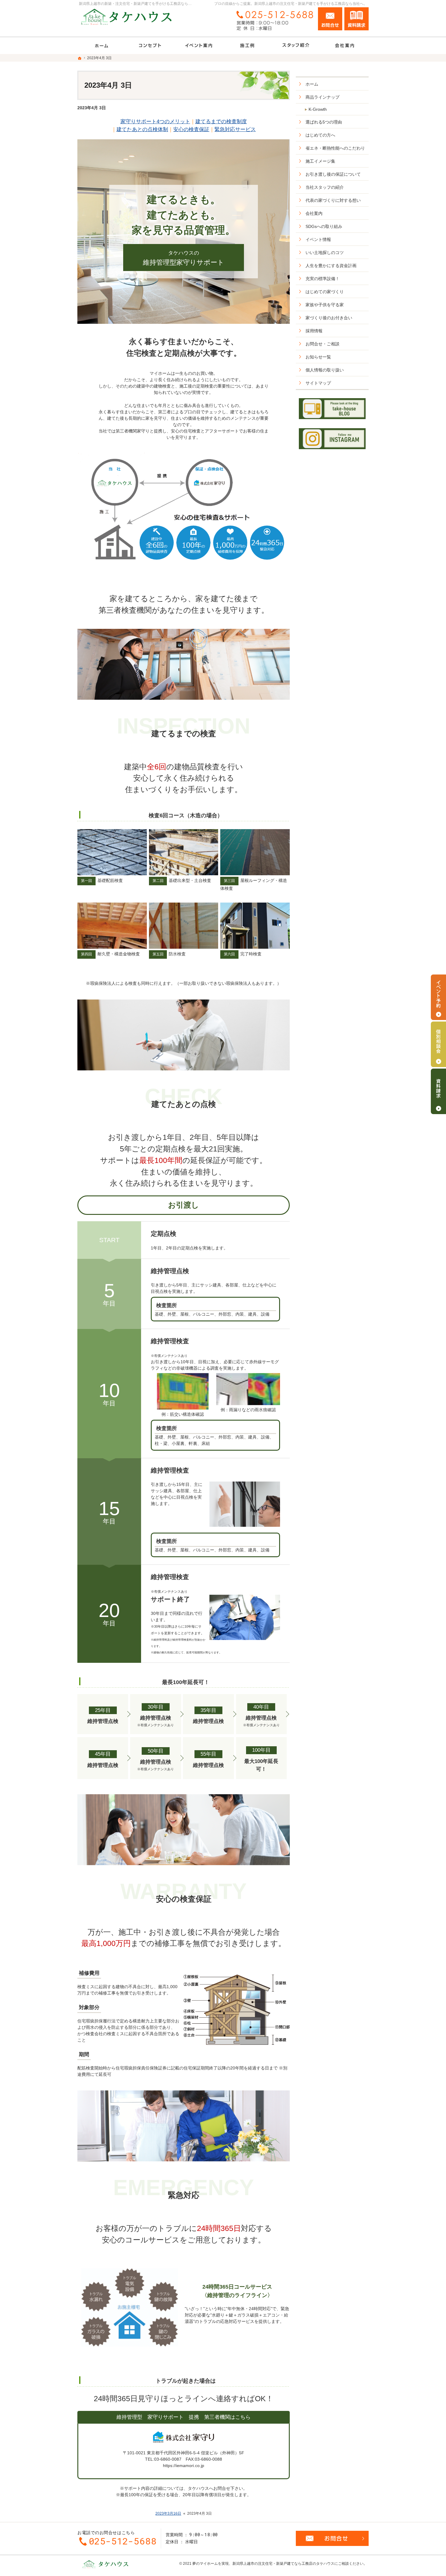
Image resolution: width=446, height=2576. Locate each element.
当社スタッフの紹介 (325, 187)
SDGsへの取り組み (324, 226)
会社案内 (314, 213)
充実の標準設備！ (323, 279)
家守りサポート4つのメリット (155, 121)
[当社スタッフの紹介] (296, 46)
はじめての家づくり (325, 292)
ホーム (312, 84)
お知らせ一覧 (318, 357)
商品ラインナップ (323, 97)
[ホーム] (102, 46)
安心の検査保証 (191, 129)
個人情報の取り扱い (325, 370)
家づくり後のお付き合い (329, 318)
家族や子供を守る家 (325, 305)
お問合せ (330, 19)
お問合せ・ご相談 (323, 344)
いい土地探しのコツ (325, 253)
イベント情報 (318, 239)
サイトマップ (318, 383)
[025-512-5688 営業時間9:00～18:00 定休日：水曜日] (273, 20)
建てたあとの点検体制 (142, 129)
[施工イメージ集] (247, 46)
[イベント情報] (199, 46)
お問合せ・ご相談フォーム (332, 2538)
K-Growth (318, 109)
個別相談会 (438, 1044)
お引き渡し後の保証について (333, 174)
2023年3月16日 (168, 2513)
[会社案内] (344, 46)
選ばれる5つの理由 (324, 122)
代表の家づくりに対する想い (333, 200)
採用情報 (314, 331)
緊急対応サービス (235, 129)
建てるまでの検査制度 (221, 121)
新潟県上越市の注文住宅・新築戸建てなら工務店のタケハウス (283, 2564)
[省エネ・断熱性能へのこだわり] (150, 46)
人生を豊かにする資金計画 (331, 266)
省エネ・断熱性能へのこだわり (335, 148)
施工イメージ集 (320, 161)
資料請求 (356, 19)
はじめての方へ (320, 135)
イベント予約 (438, 997)
